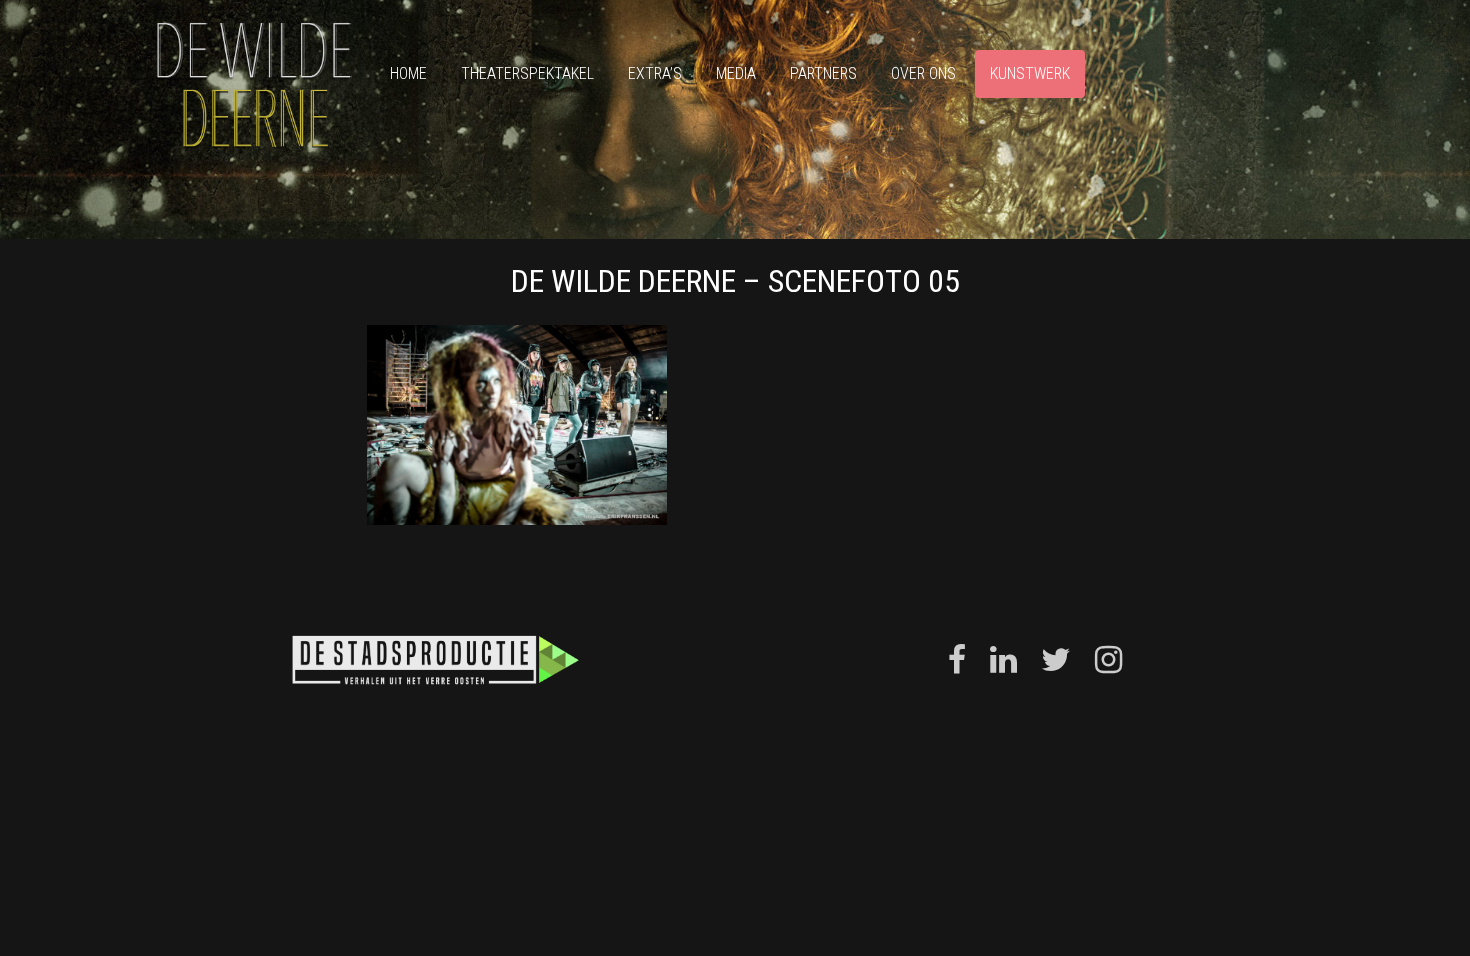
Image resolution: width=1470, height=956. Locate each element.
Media (736, 73)
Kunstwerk (1030, 73)
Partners (823, 73)
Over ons (923, 73)
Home (408, 73)
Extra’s (655, 73)
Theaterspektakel (527, 73)
